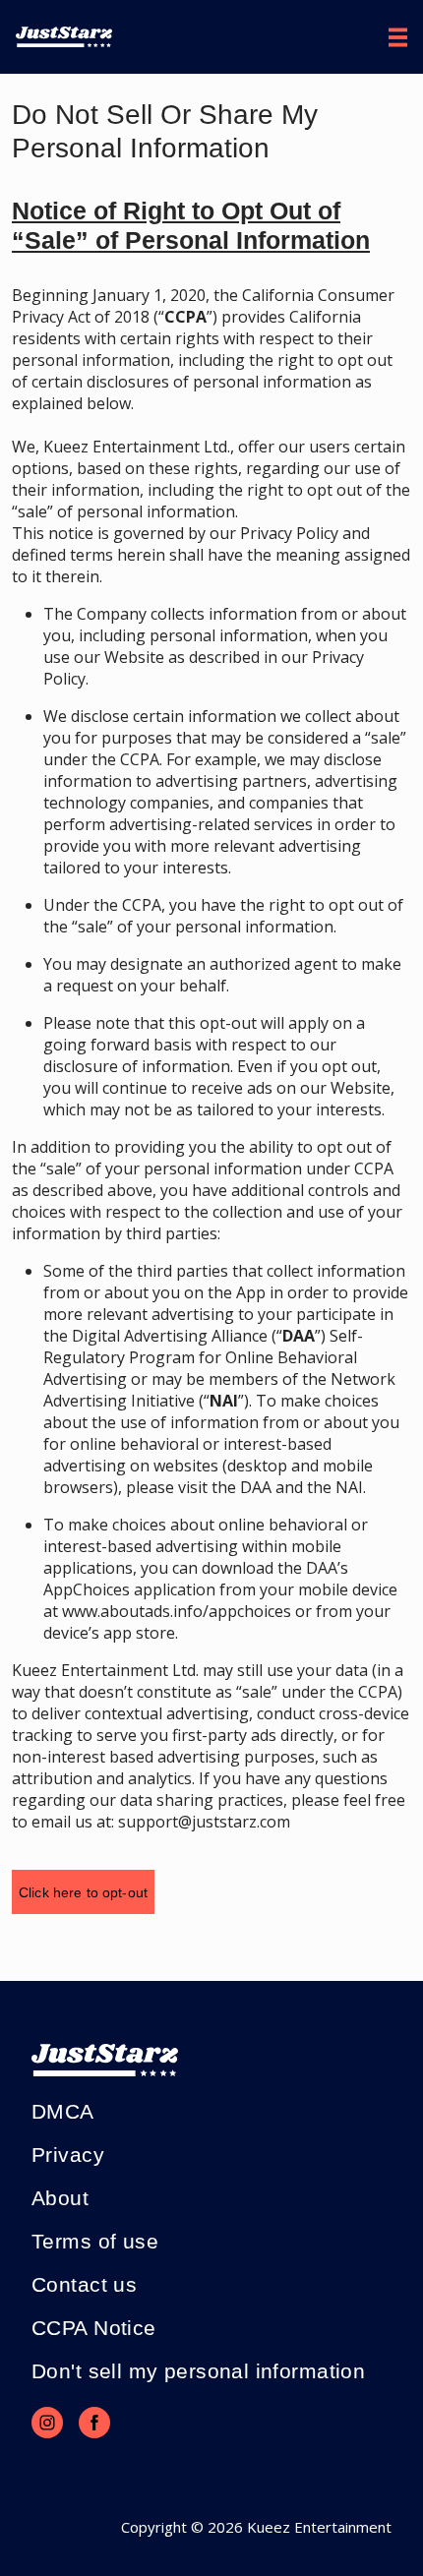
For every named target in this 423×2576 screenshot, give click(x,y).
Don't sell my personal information (198, 2371)
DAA (256, 1487)
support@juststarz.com (204, 1822)
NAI (349, 1487)
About (60, 2198)
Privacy (68, 2155)
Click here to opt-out (83, 1892)
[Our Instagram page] (47, 2423)
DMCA (63, 2111)
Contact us (84, 2284)
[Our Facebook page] (94, 2423)
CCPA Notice (94, 2328)
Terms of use (95, 2241)
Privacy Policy (289, 533)
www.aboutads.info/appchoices (177, 1611)
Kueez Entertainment (319, 2527)
